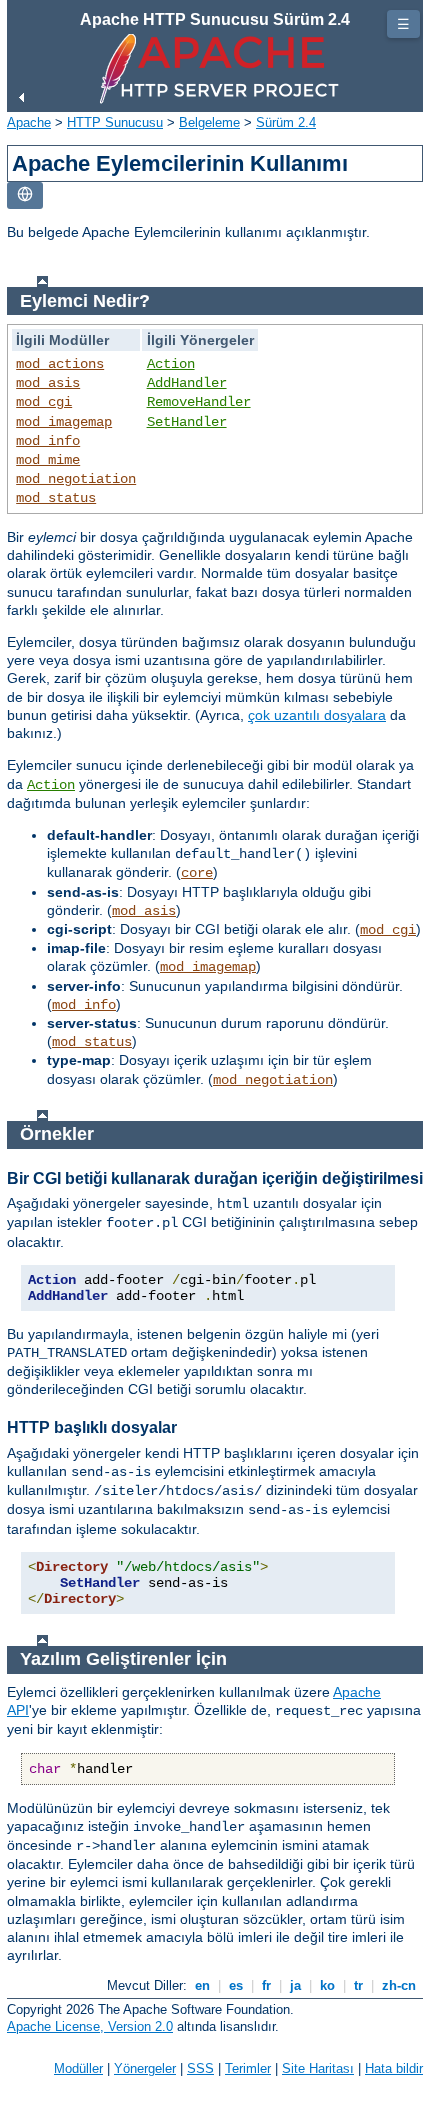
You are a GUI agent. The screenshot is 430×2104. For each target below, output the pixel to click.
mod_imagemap (64, 422)
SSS (200, 2068)
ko (327, 1985)
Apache (29, 122)
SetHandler (187, 422)
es (236, 1985)
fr (266, 1985)
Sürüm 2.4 (286, 122)
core (197, 873)
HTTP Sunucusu (115, 122)
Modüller (78, 2068)
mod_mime (48, 460)
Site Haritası (318, 2068)
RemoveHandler (199, 402)
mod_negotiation (76, 479)
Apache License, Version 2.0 (90, 2026)
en (202, 1985)
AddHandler (187, 383)
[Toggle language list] (25, 195)
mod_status (56, 498)
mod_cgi (44, 402)
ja (295, 1985)
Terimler (248, 2068)
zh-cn (399, 1985)
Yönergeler (145, 2068)
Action (171, 364)
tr (358, 1985)
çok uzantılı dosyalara (317, 715)
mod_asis (48, 383)
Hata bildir (394, 2068)
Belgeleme (209, 122)
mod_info (48, 441)
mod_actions (60, 364)
